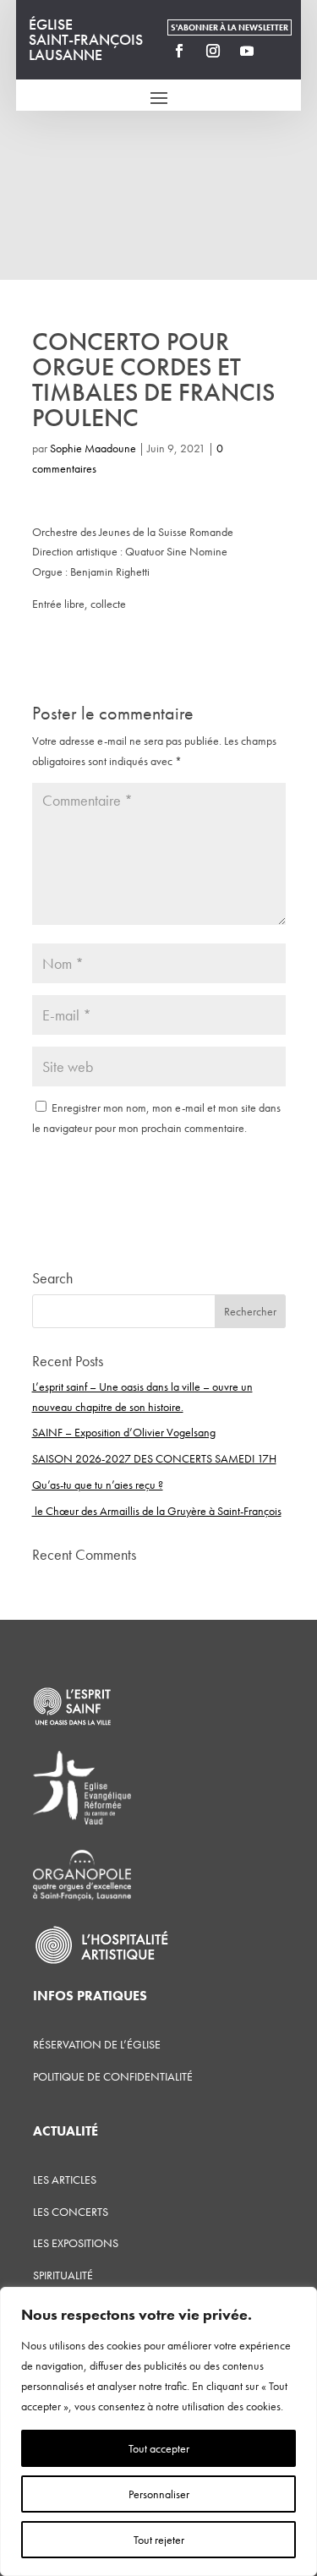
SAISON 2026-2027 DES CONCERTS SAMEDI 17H (154, 1458)
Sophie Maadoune (93, 448)
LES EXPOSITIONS (76, 2243)
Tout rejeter (159, 2540)
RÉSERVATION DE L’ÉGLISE (97, 2044)
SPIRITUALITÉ (63, 2275)
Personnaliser (159, 2494)
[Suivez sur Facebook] (179, 51)
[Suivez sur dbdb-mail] (281, 51)
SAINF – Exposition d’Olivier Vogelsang (124, 1432)
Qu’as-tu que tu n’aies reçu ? (98, 1485)
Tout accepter (159, 2448)
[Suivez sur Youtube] (247, 51)
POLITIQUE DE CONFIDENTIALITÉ (113, 2076)
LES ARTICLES (65, 2179)
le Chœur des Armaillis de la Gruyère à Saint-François (157, 1511)
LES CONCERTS (71, 2212)
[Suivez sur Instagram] (213, 51)
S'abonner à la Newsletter (230, 27)
